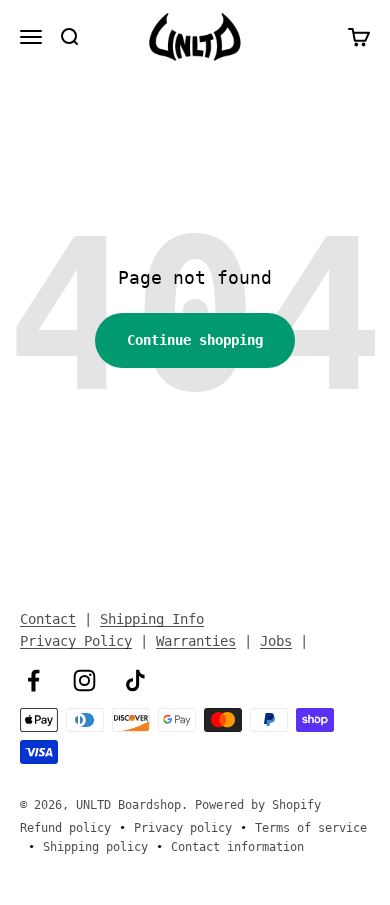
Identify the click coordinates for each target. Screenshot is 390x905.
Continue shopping (195, 340)
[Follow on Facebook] (33, 680)
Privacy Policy (76, 641)
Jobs (276, 641)
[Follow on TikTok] (135, 680)
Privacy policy (183, 828)
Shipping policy (95, 847)
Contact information (237, 847)
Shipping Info (152, 619)
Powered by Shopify (258, 805)
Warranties (196, 641)
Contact (48, 619)
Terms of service (311, 828)
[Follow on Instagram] (84, 680)
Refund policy (65, 828)
